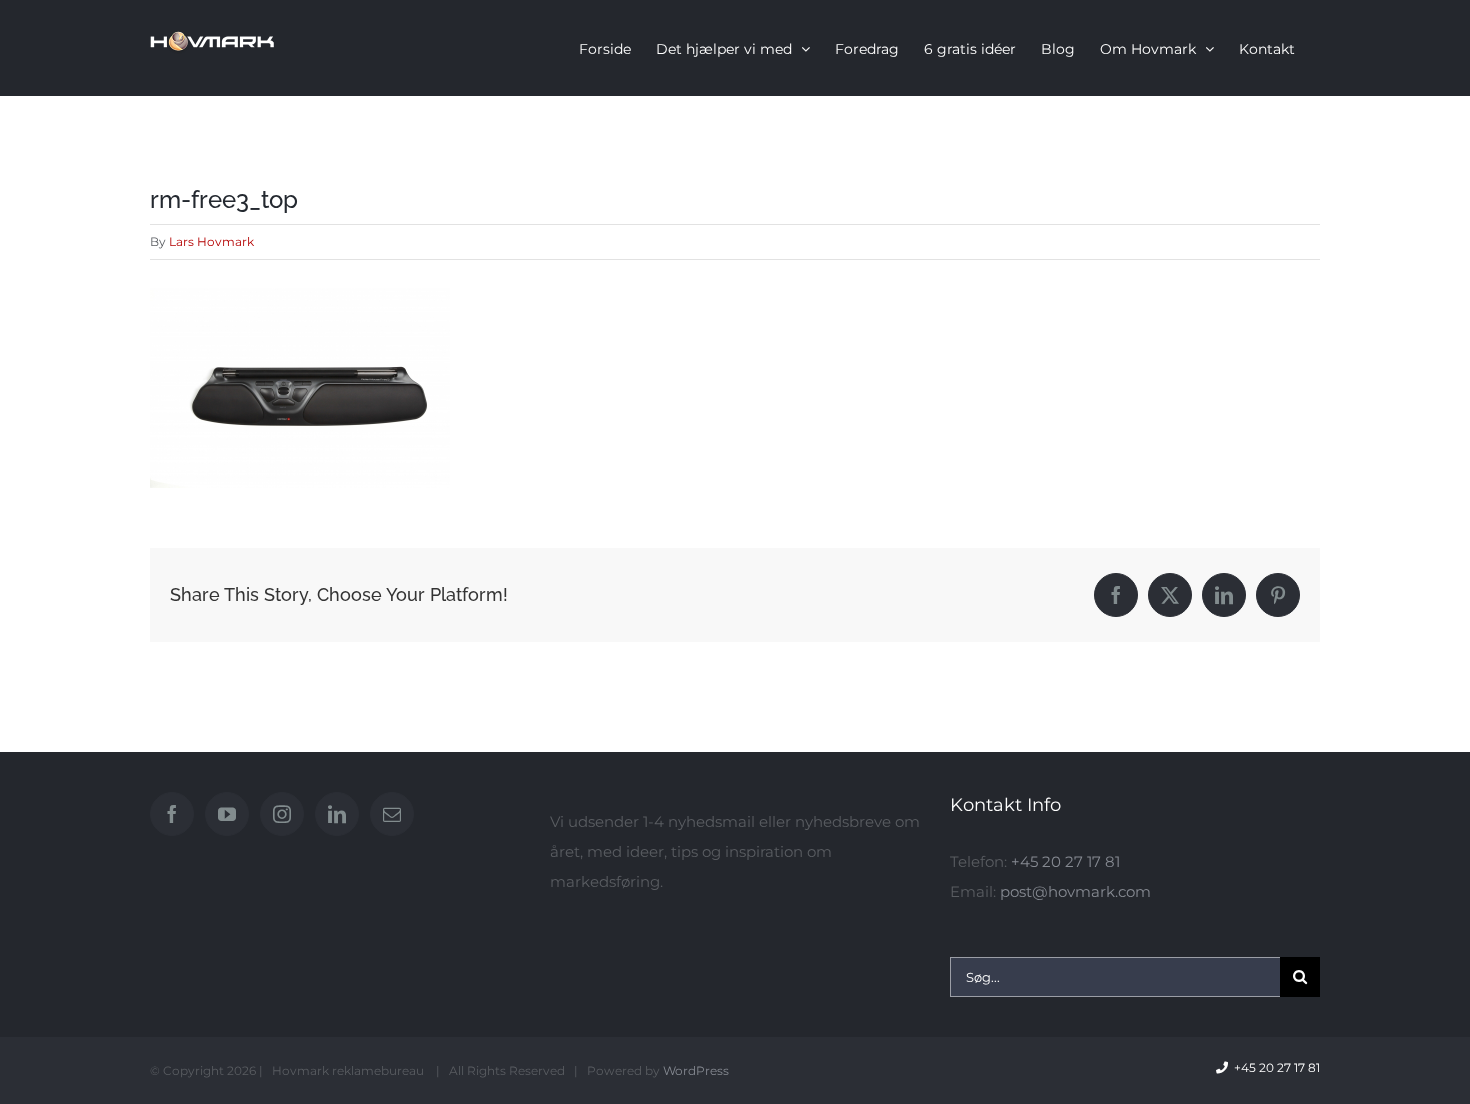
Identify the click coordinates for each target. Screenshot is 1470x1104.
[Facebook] (172, 814)
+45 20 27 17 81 (1065, 861)
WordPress (696, 1070)
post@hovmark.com (1075, 891)
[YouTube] (227, 814)
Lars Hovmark (211, 241)
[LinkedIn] (337, 814)
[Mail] (392, 814)
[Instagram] (282, 814)
